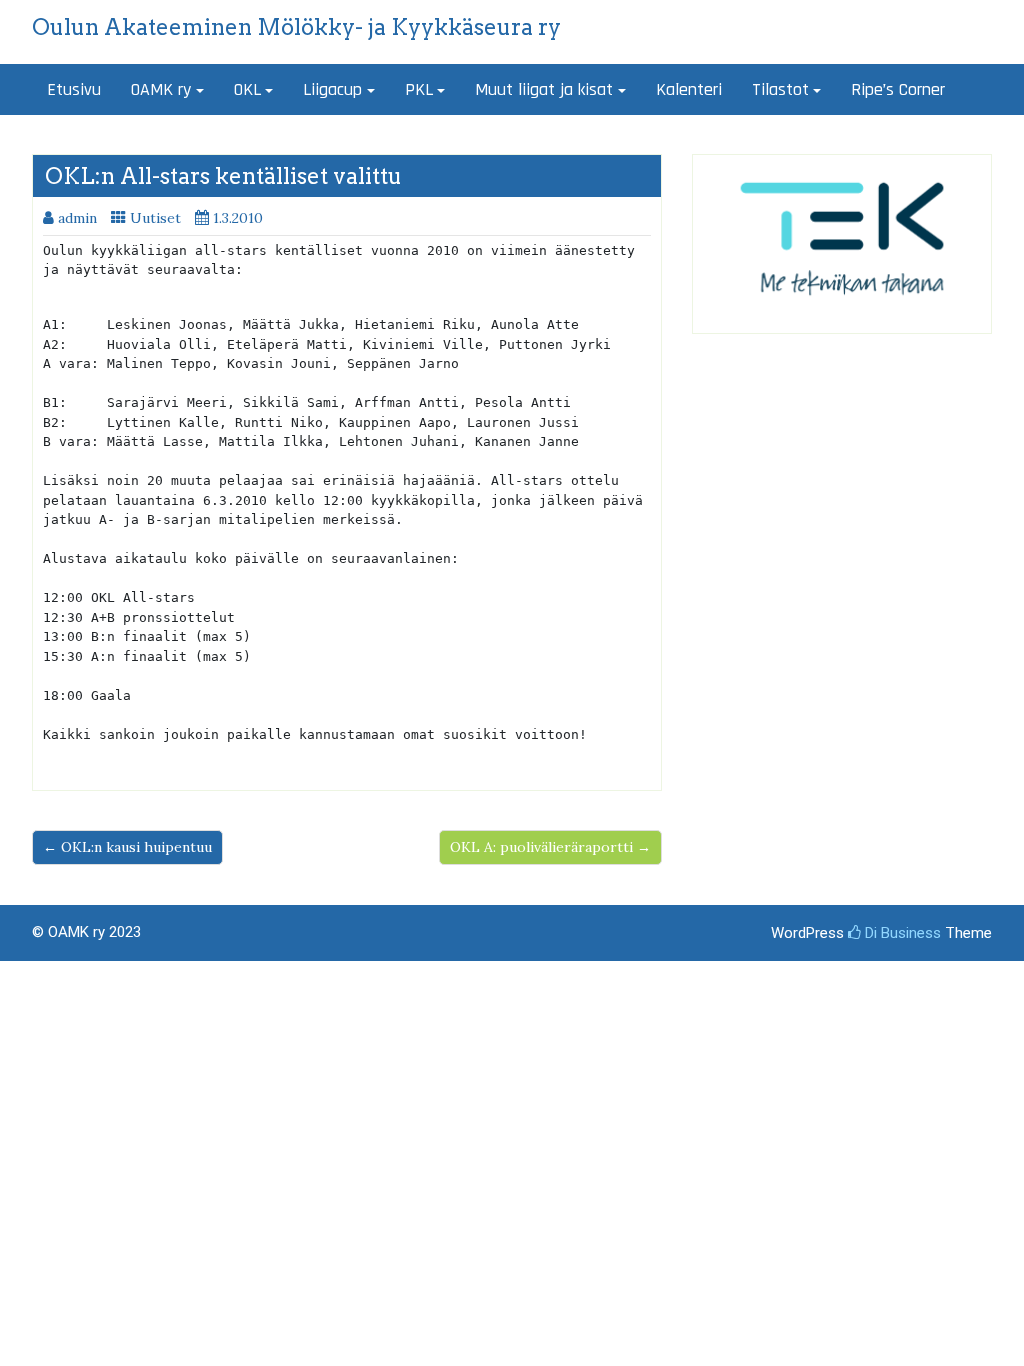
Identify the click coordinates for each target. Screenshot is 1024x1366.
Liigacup (332, 89)
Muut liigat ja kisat (544, 89)
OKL (247, 89)
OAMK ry (161, 89)
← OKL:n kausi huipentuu (127, 847)
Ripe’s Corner (898, 89)
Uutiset (155, 218)
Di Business (901, 933)
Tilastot (780, 89)
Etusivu (74, 89)
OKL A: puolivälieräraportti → (550, 847)
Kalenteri (689, 89)
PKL (419, 89)
